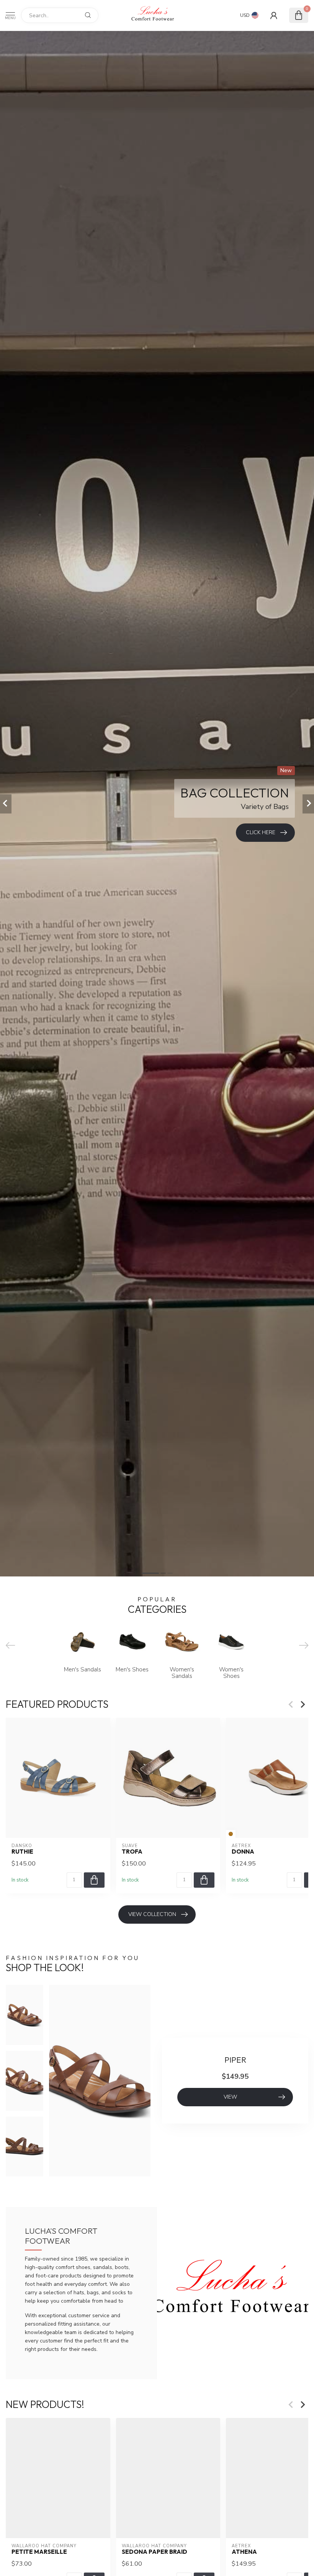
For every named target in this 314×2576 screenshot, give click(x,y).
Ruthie (22, 1852)
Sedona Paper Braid (155, 2552)
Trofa (132, 1852)
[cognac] (231, 1834)
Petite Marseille (39, 2552)
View (230, 2097)
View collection (152, 1914)
